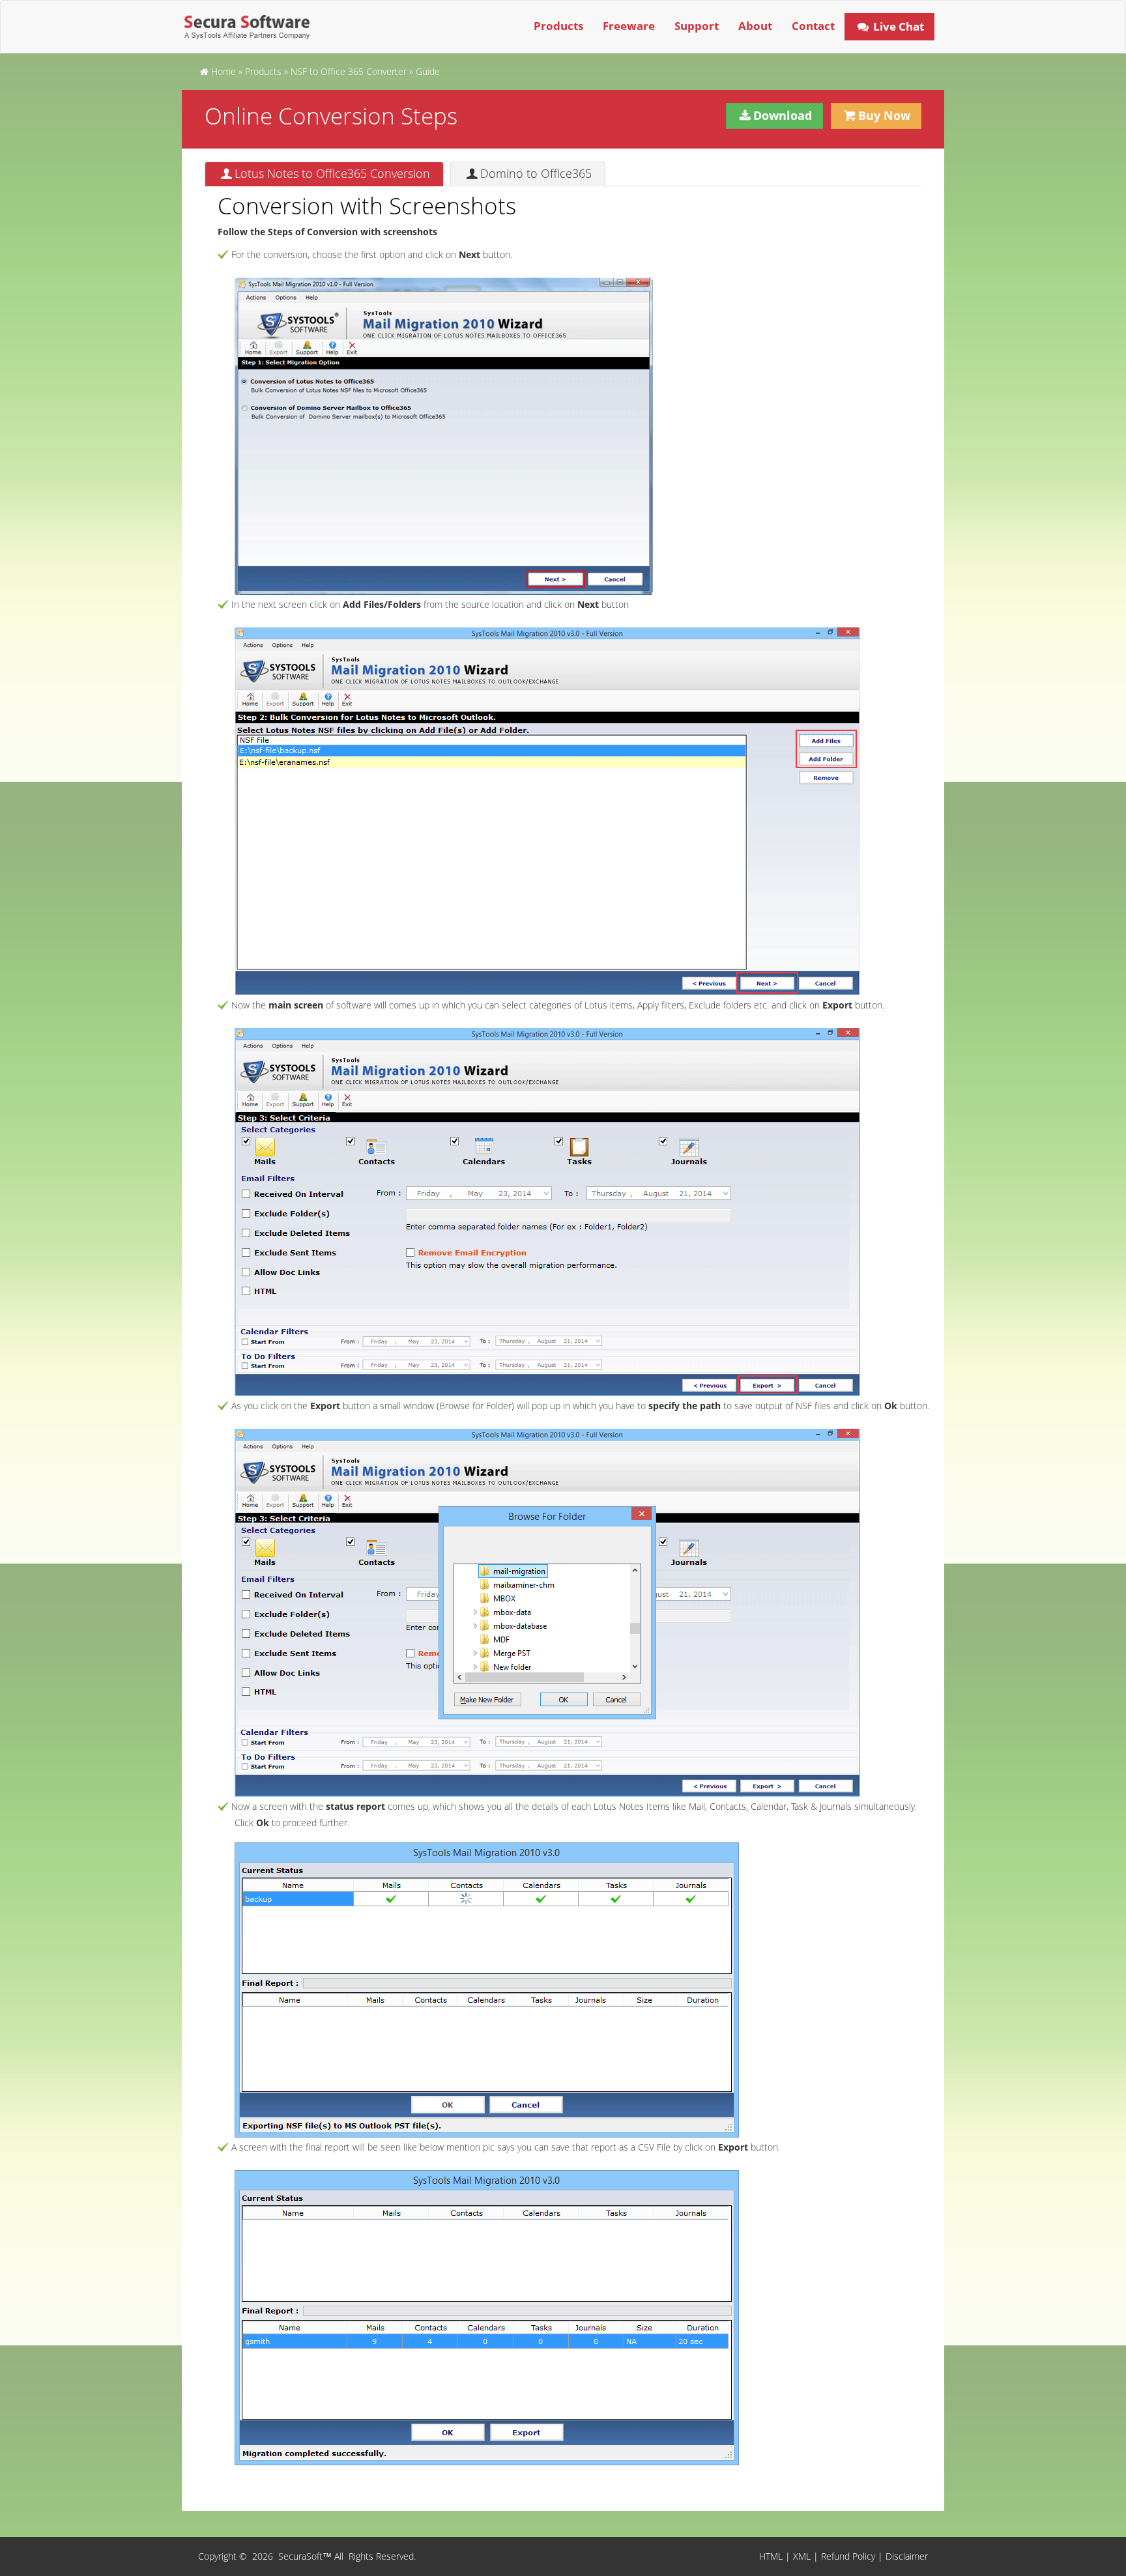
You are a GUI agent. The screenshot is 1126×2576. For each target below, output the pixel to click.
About (755, 26)
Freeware (629, 26)
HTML (771, 2556)
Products (558, 26)
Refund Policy (848, 2556)
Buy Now (884, 115)
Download (783, 115)
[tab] (324, 174)
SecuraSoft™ (306, 2556)
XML (802, 2556)
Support (697, 26)
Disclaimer (907, 2556)
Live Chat (897, 26)
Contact (813, 26)
